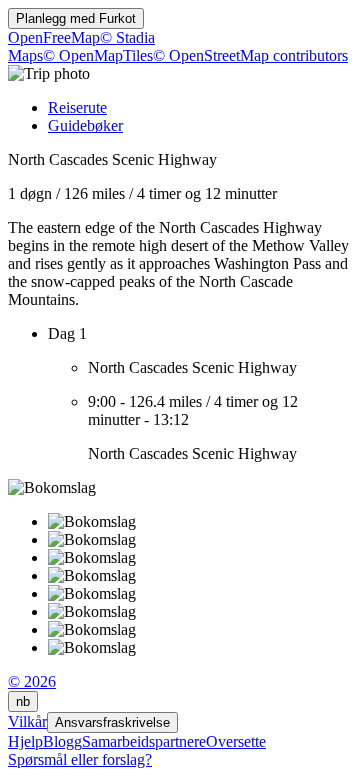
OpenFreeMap (54, 37)
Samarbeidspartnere (144, 741)
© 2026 (32, 681)
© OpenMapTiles (98, 55)
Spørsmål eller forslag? (80, 759)
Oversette (236, 741)
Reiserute (77, 107)
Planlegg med (76, 18)
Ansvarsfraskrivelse (112, 722)
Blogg (62, 741)
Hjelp (25, 741)
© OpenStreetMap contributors (250, 55)
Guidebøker (85, 125)
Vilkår (27, 721)
